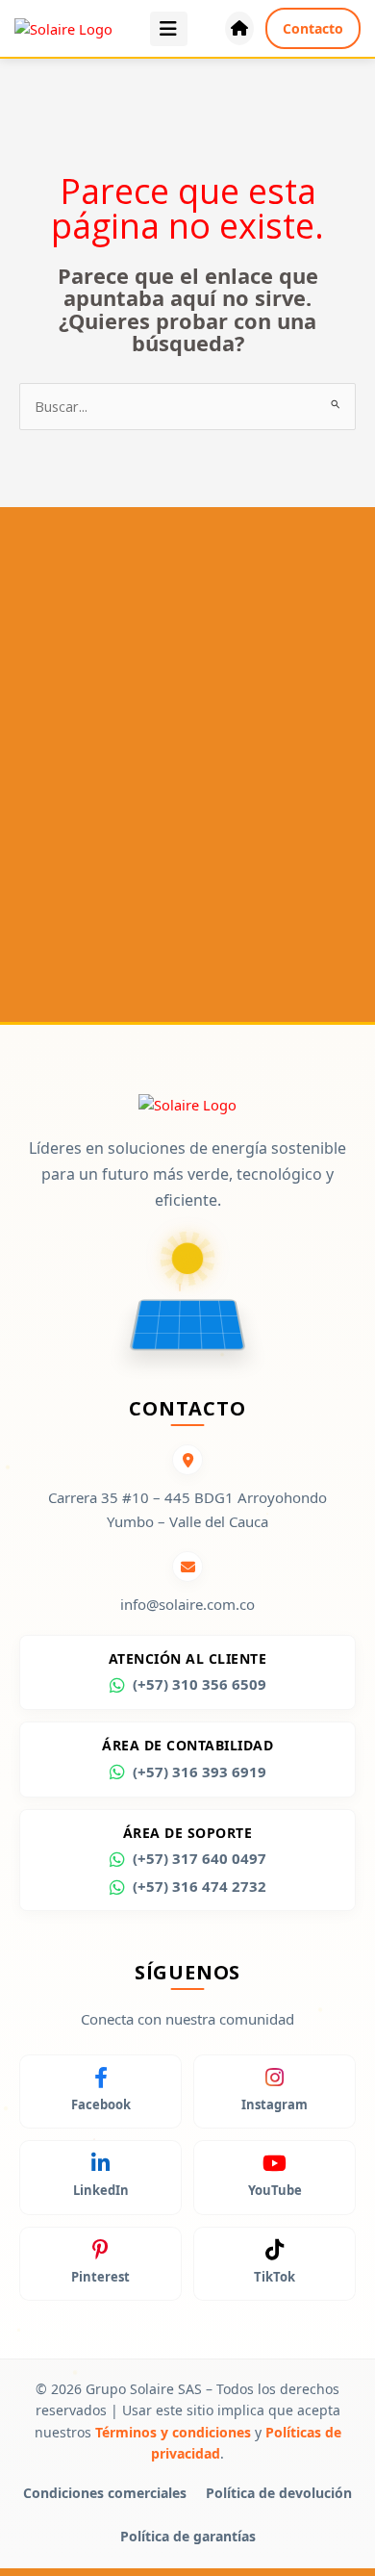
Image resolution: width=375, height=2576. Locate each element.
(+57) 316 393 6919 (200, 1772)
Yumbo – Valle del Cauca (187, 1521)
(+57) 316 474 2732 (200, 1886)
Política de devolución (279, 2493)
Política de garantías (188, 2536)
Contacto (313, 28)
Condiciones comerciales (105, 2493)
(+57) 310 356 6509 (200, 1684)
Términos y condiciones (173, 2432)
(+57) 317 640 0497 (200, 1858)
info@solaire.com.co (187, 1604)
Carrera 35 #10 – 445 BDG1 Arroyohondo (187, 1497)
